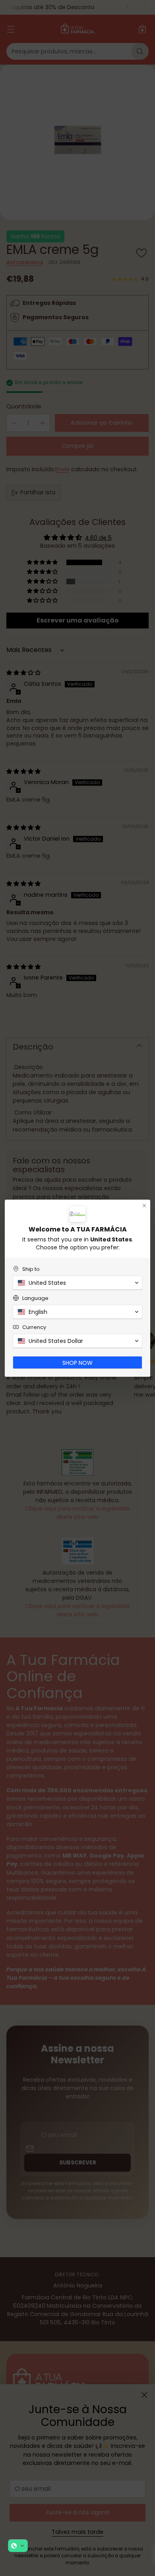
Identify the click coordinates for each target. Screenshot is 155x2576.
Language (35, 1298)
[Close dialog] (144, 1206)
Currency (34, 1327)
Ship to (31, 1269)
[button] (18, 2546)
